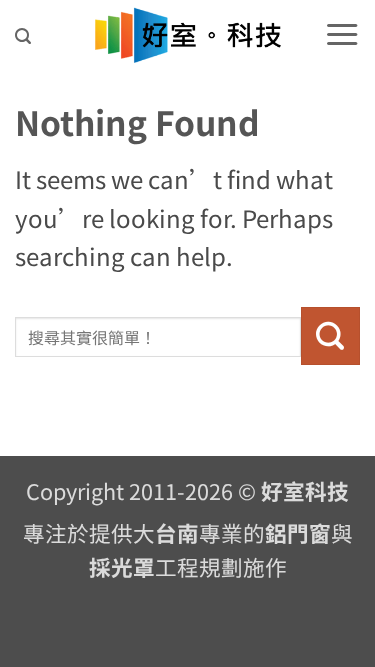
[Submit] (330, 336)
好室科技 (305, 490)
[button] (23, 36)
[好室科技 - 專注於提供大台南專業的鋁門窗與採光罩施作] (187, 35)
